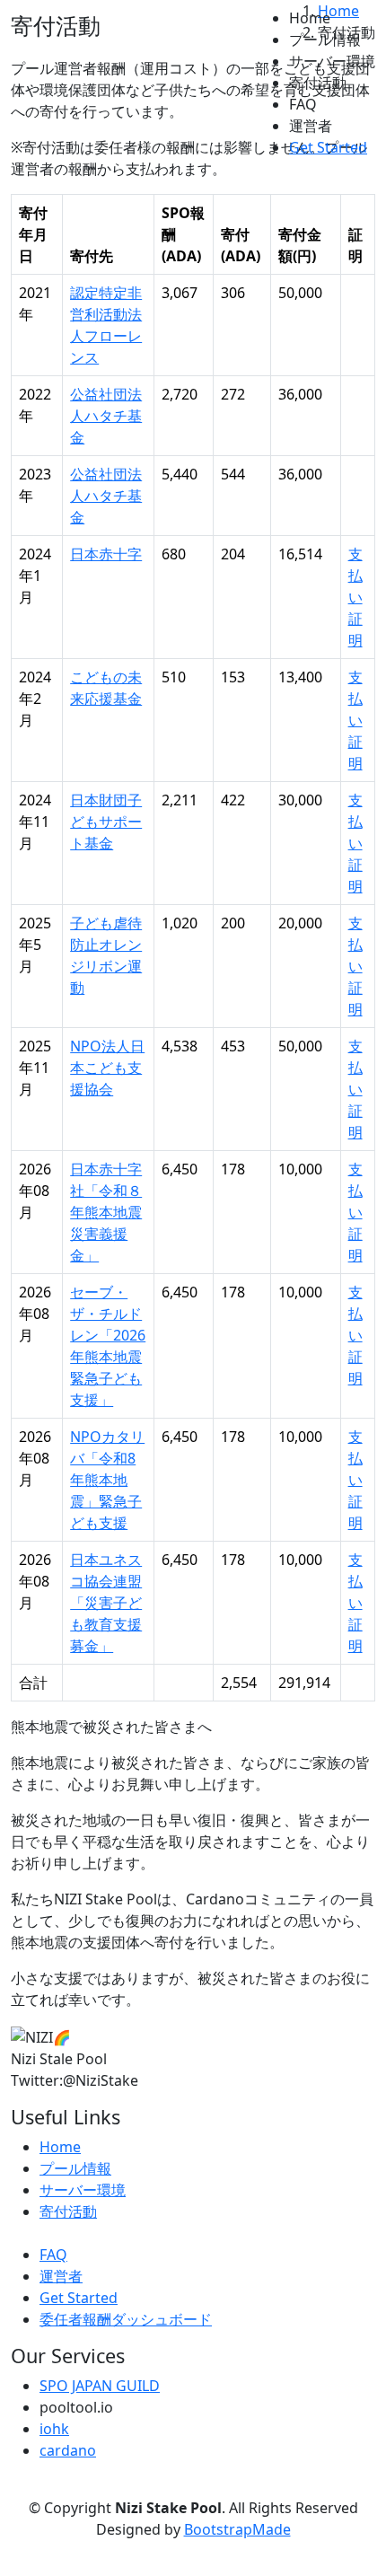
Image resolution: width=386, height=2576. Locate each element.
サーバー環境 (332, 61)
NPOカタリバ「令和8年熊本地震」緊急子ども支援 (107, 1480)
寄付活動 (318, 83)
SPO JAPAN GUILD (100, 2386)
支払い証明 (355, 597)
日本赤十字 (106, 554)
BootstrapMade (237, 2529)
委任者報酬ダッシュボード (126, 2319)
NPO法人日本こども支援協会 (107, 1068)
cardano (68, 2450)
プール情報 (325, 40)
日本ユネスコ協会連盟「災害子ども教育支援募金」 (106, 1603)
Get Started (328, 147)
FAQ (303, 104)
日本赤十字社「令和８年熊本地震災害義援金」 (106, 1212)
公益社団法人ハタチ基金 (106, 416)
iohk (54, 2429)
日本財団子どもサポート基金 (106, 822)
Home (310, 18)
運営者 (311, 126)
